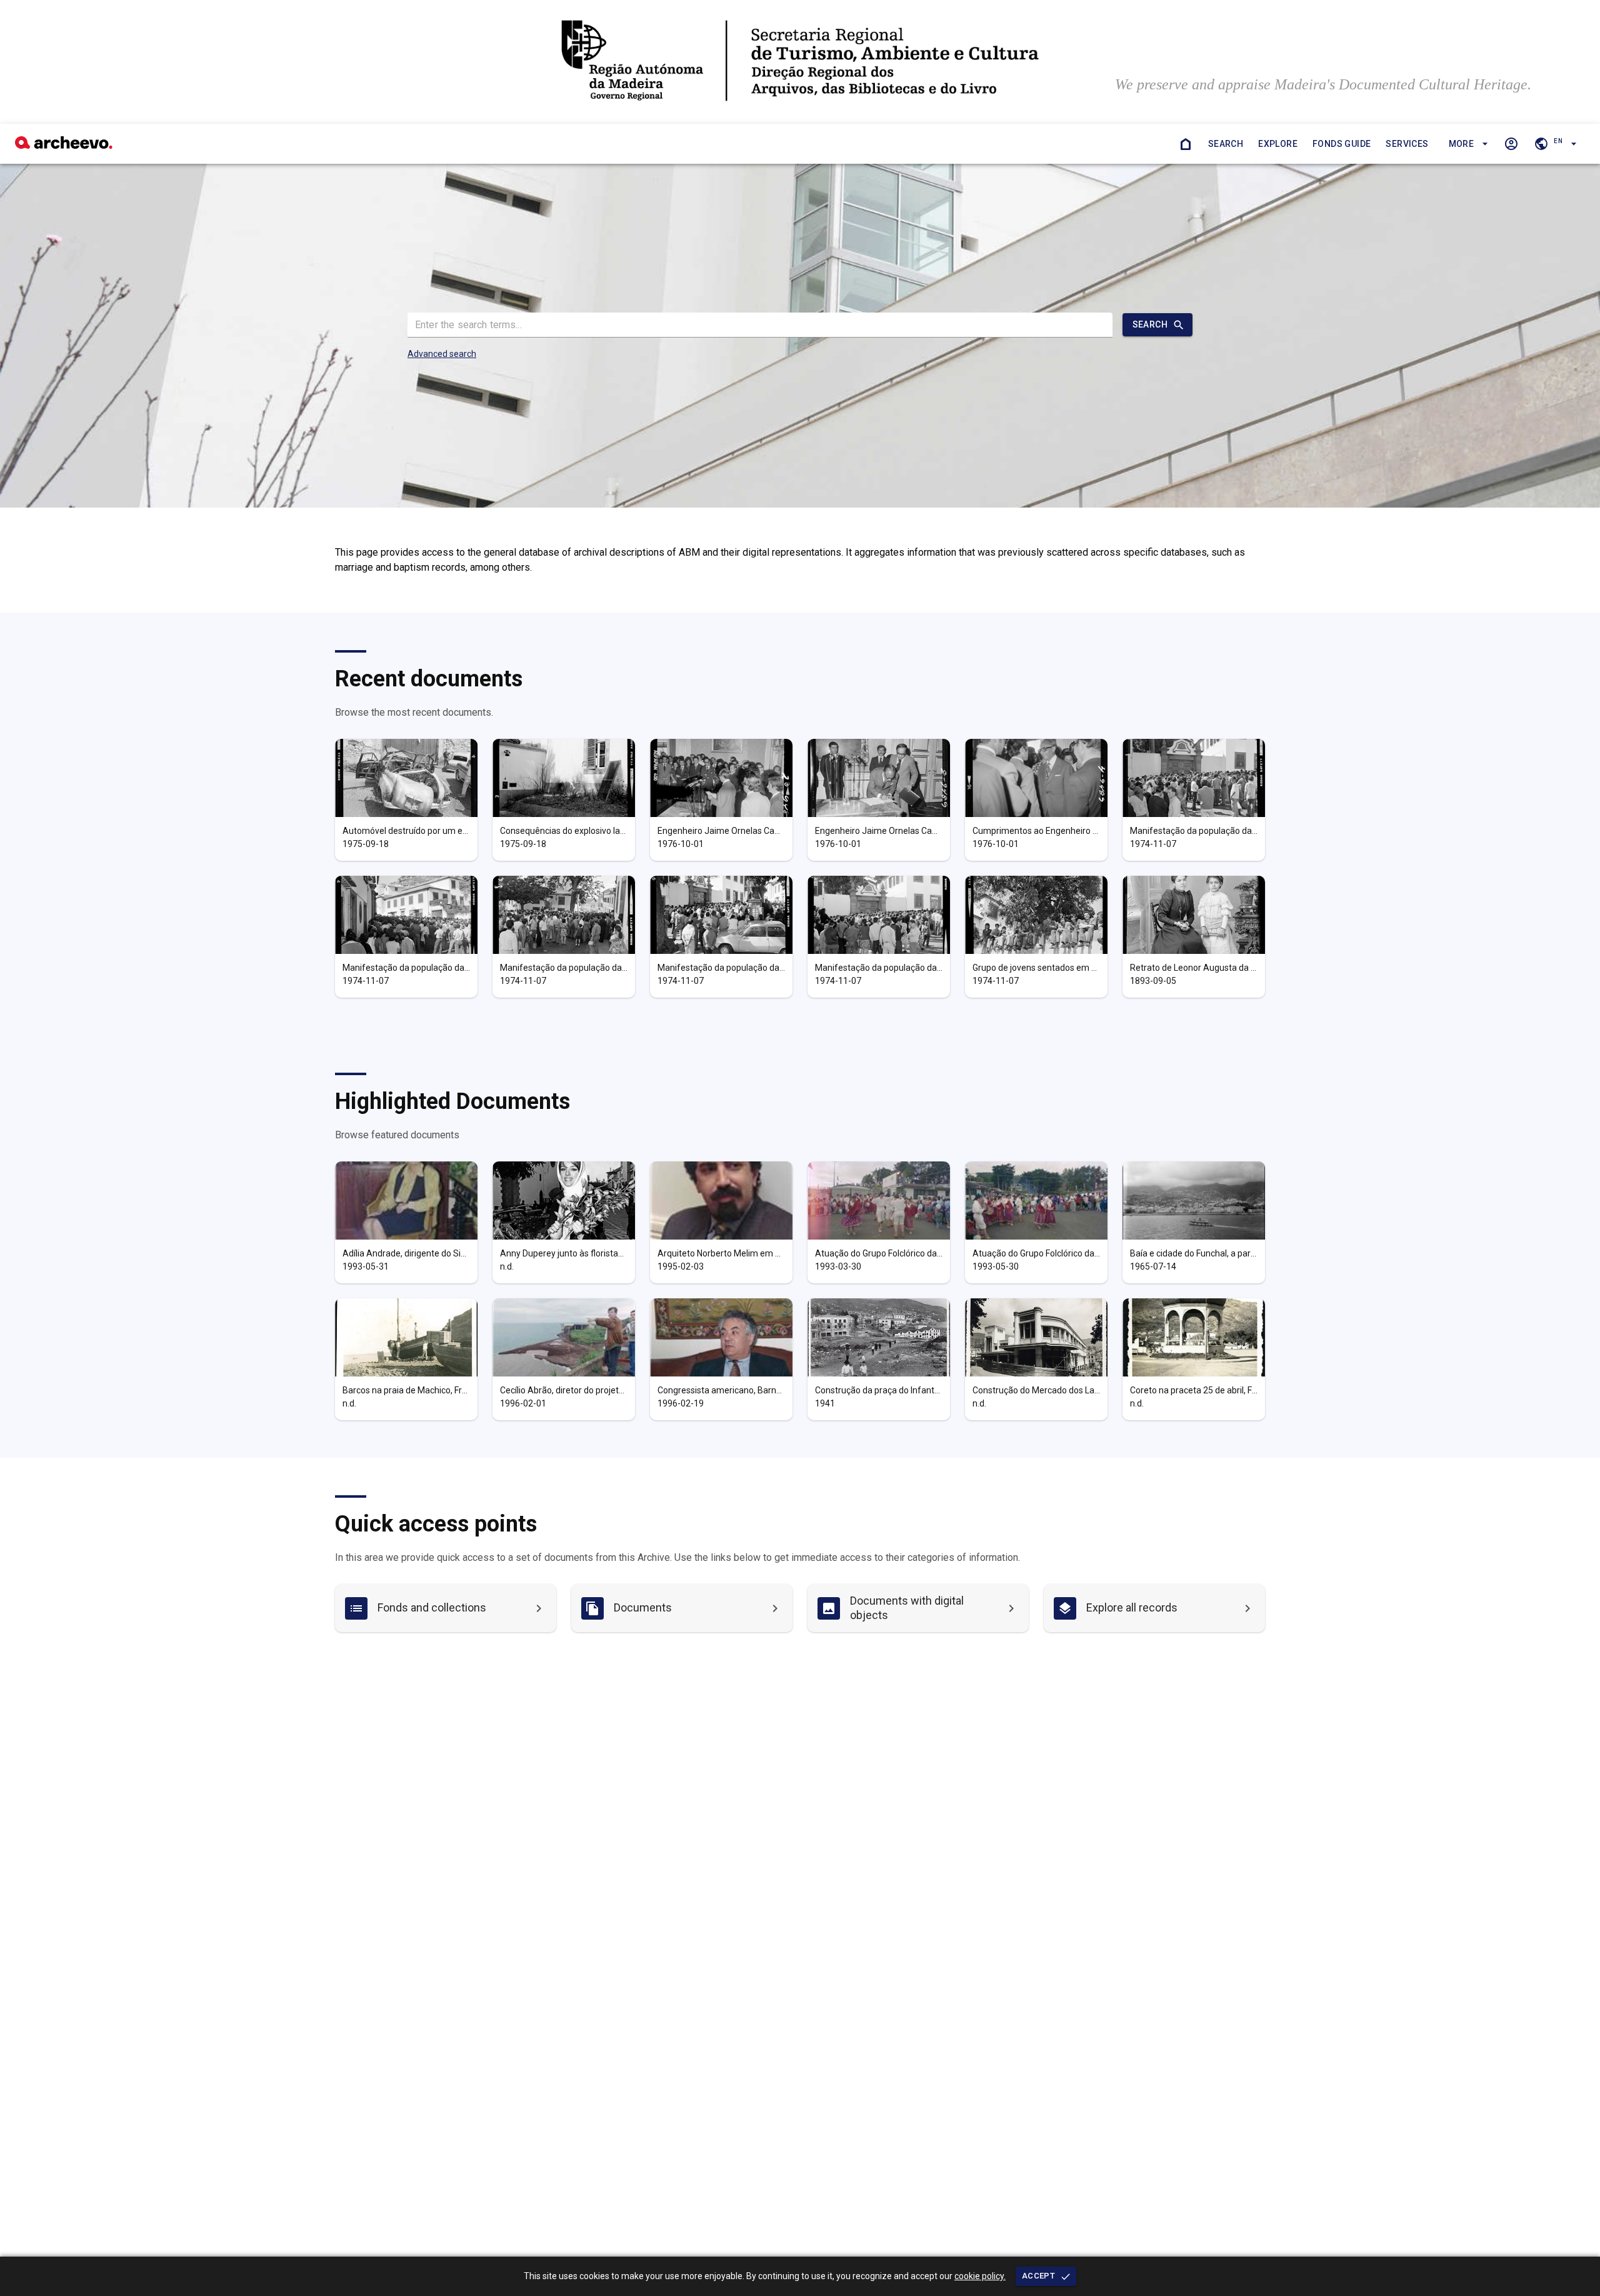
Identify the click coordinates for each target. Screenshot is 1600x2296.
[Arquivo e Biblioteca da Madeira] (64, 145)
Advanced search (442, 354)
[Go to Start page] (1186, 144)
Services (1407, 144)
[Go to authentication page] (1511, 144)
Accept (1038, 2276)
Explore (1278, 144)
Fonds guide (1342, 144)
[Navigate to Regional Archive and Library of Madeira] (800, 62)
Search (1226, 144)
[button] (1467, 144)
